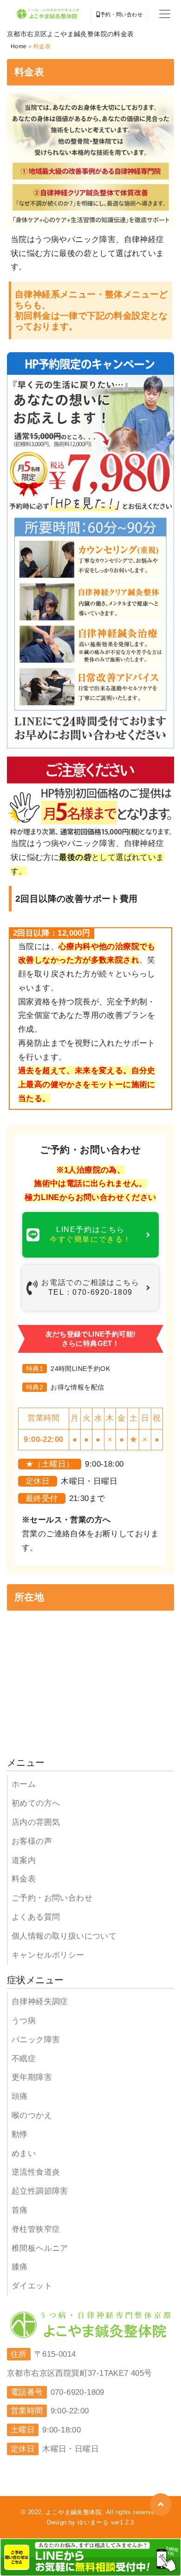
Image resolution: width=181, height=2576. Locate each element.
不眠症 (24, 2059)
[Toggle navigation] (165, 14)
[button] (161, 2504)
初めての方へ (36, 1803)
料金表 (24, 1879)
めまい (24, 2153)
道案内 (24, 1860)
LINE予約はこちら (90, 1234)
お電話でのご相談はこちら (90, 1287)
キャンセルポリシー (48, 1955)
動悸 (20, 2134)
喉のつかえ (32, 2115)
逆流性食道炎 (36, 2172)
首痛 (20, 2210)
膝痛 (20, 2267)
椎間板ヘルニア (40, 2248)
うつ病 (24, 2021)
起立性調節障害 (40, 2191)
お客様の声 (32, 1841)
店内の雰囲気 (36, 1822)
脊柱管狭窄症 (36, 2229)
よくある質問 (36, 1917)
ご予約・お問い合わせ (52, 1898)
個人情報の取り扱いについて (64, 1936)
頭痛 (20, 2096)
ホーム (24, 1784)
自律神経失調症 (40, 2002)
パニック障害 (36, 2040)
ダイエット (32, 2286)
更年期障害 (32, 2077)
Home (19, 46)
